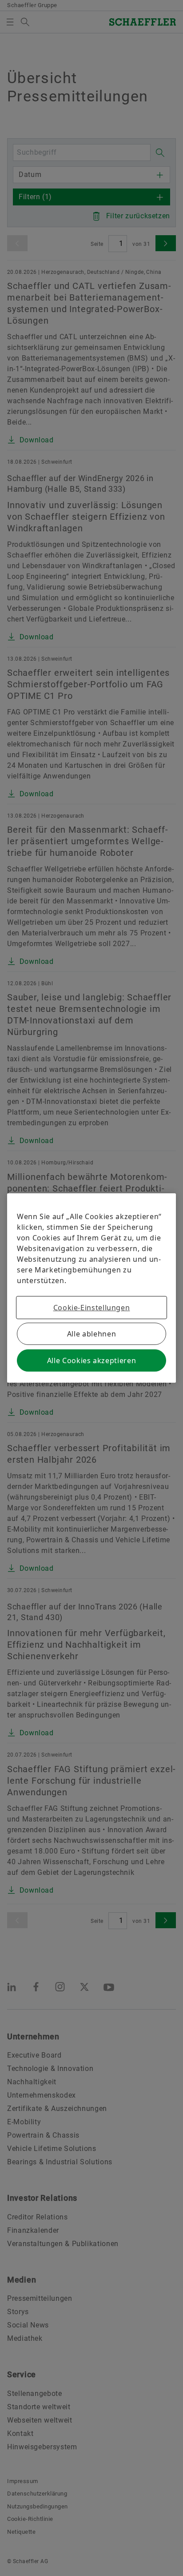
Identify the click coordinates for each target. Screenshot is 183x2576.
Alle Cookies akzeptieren (91, 1360)
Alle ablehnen (91, 1334)
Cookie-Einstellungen (92, 1308)
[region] (91, 1288)
